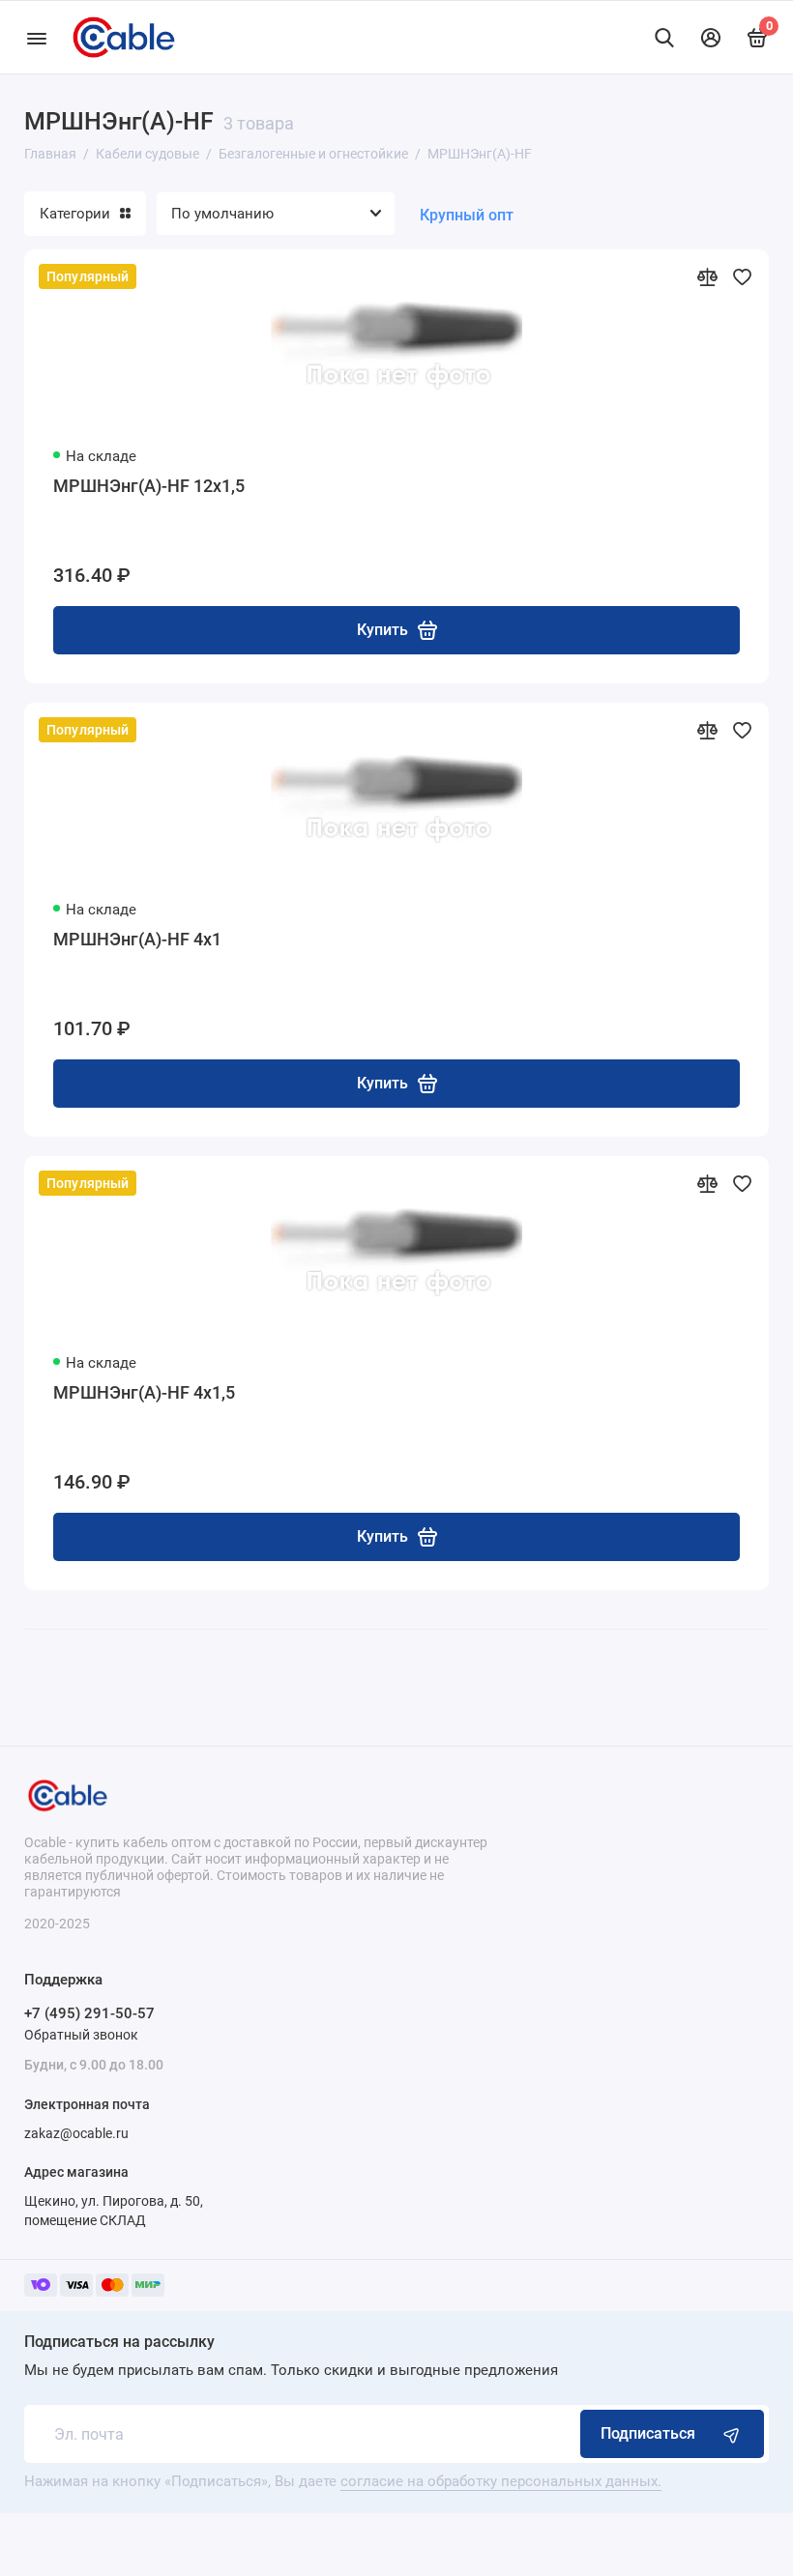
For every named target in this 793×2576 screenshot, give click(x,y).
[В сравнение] (707, 276)
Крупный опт (467, 215)
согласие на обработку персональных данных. (501, 2481)
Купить (382, 630)
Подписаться (648, 2433)
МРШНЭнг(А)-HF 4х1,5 (144, 1392)
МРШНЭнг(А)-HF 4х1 (137, 939)
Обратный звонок (81, 2035)
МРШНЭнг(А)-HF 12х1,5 (149, 486)
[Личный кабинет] (711, 38)
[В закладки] (742, 276)
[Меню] (36, 37)
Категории (75, 214)
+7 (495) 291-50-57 (89, 2013)
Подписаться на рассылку (119, 2342)
